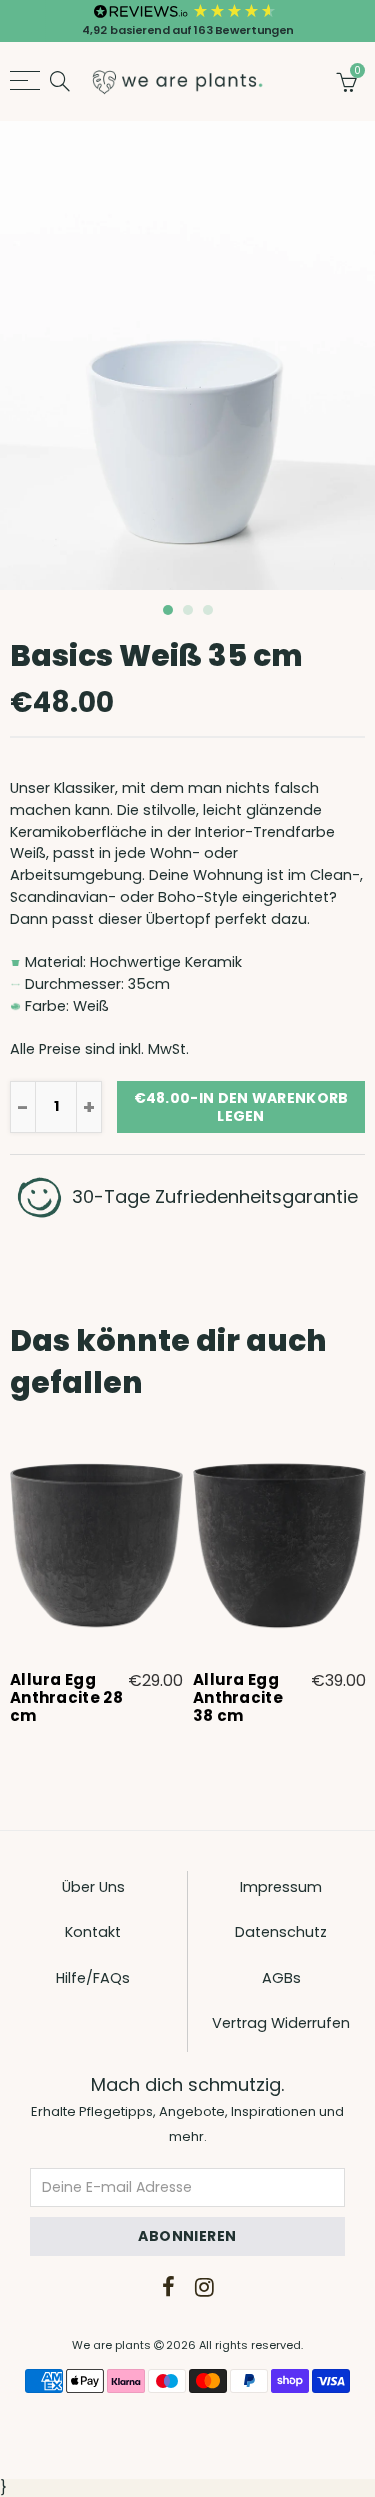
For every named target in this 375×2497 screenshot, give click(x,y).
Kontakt (93, 1932)
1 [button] (168, 610)
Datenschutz (281, 1932)
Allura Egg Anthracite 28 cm (66, 1698)
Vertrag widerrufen (281, 2023)
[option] (187, 355)
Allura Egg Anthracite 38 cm (238, 1698)
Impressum (281, 1887)
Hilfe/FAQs (93, 1978)
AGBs (281, 1978)
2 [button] (188, 610)
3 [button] (208, 610)
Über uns (93, 1887)
